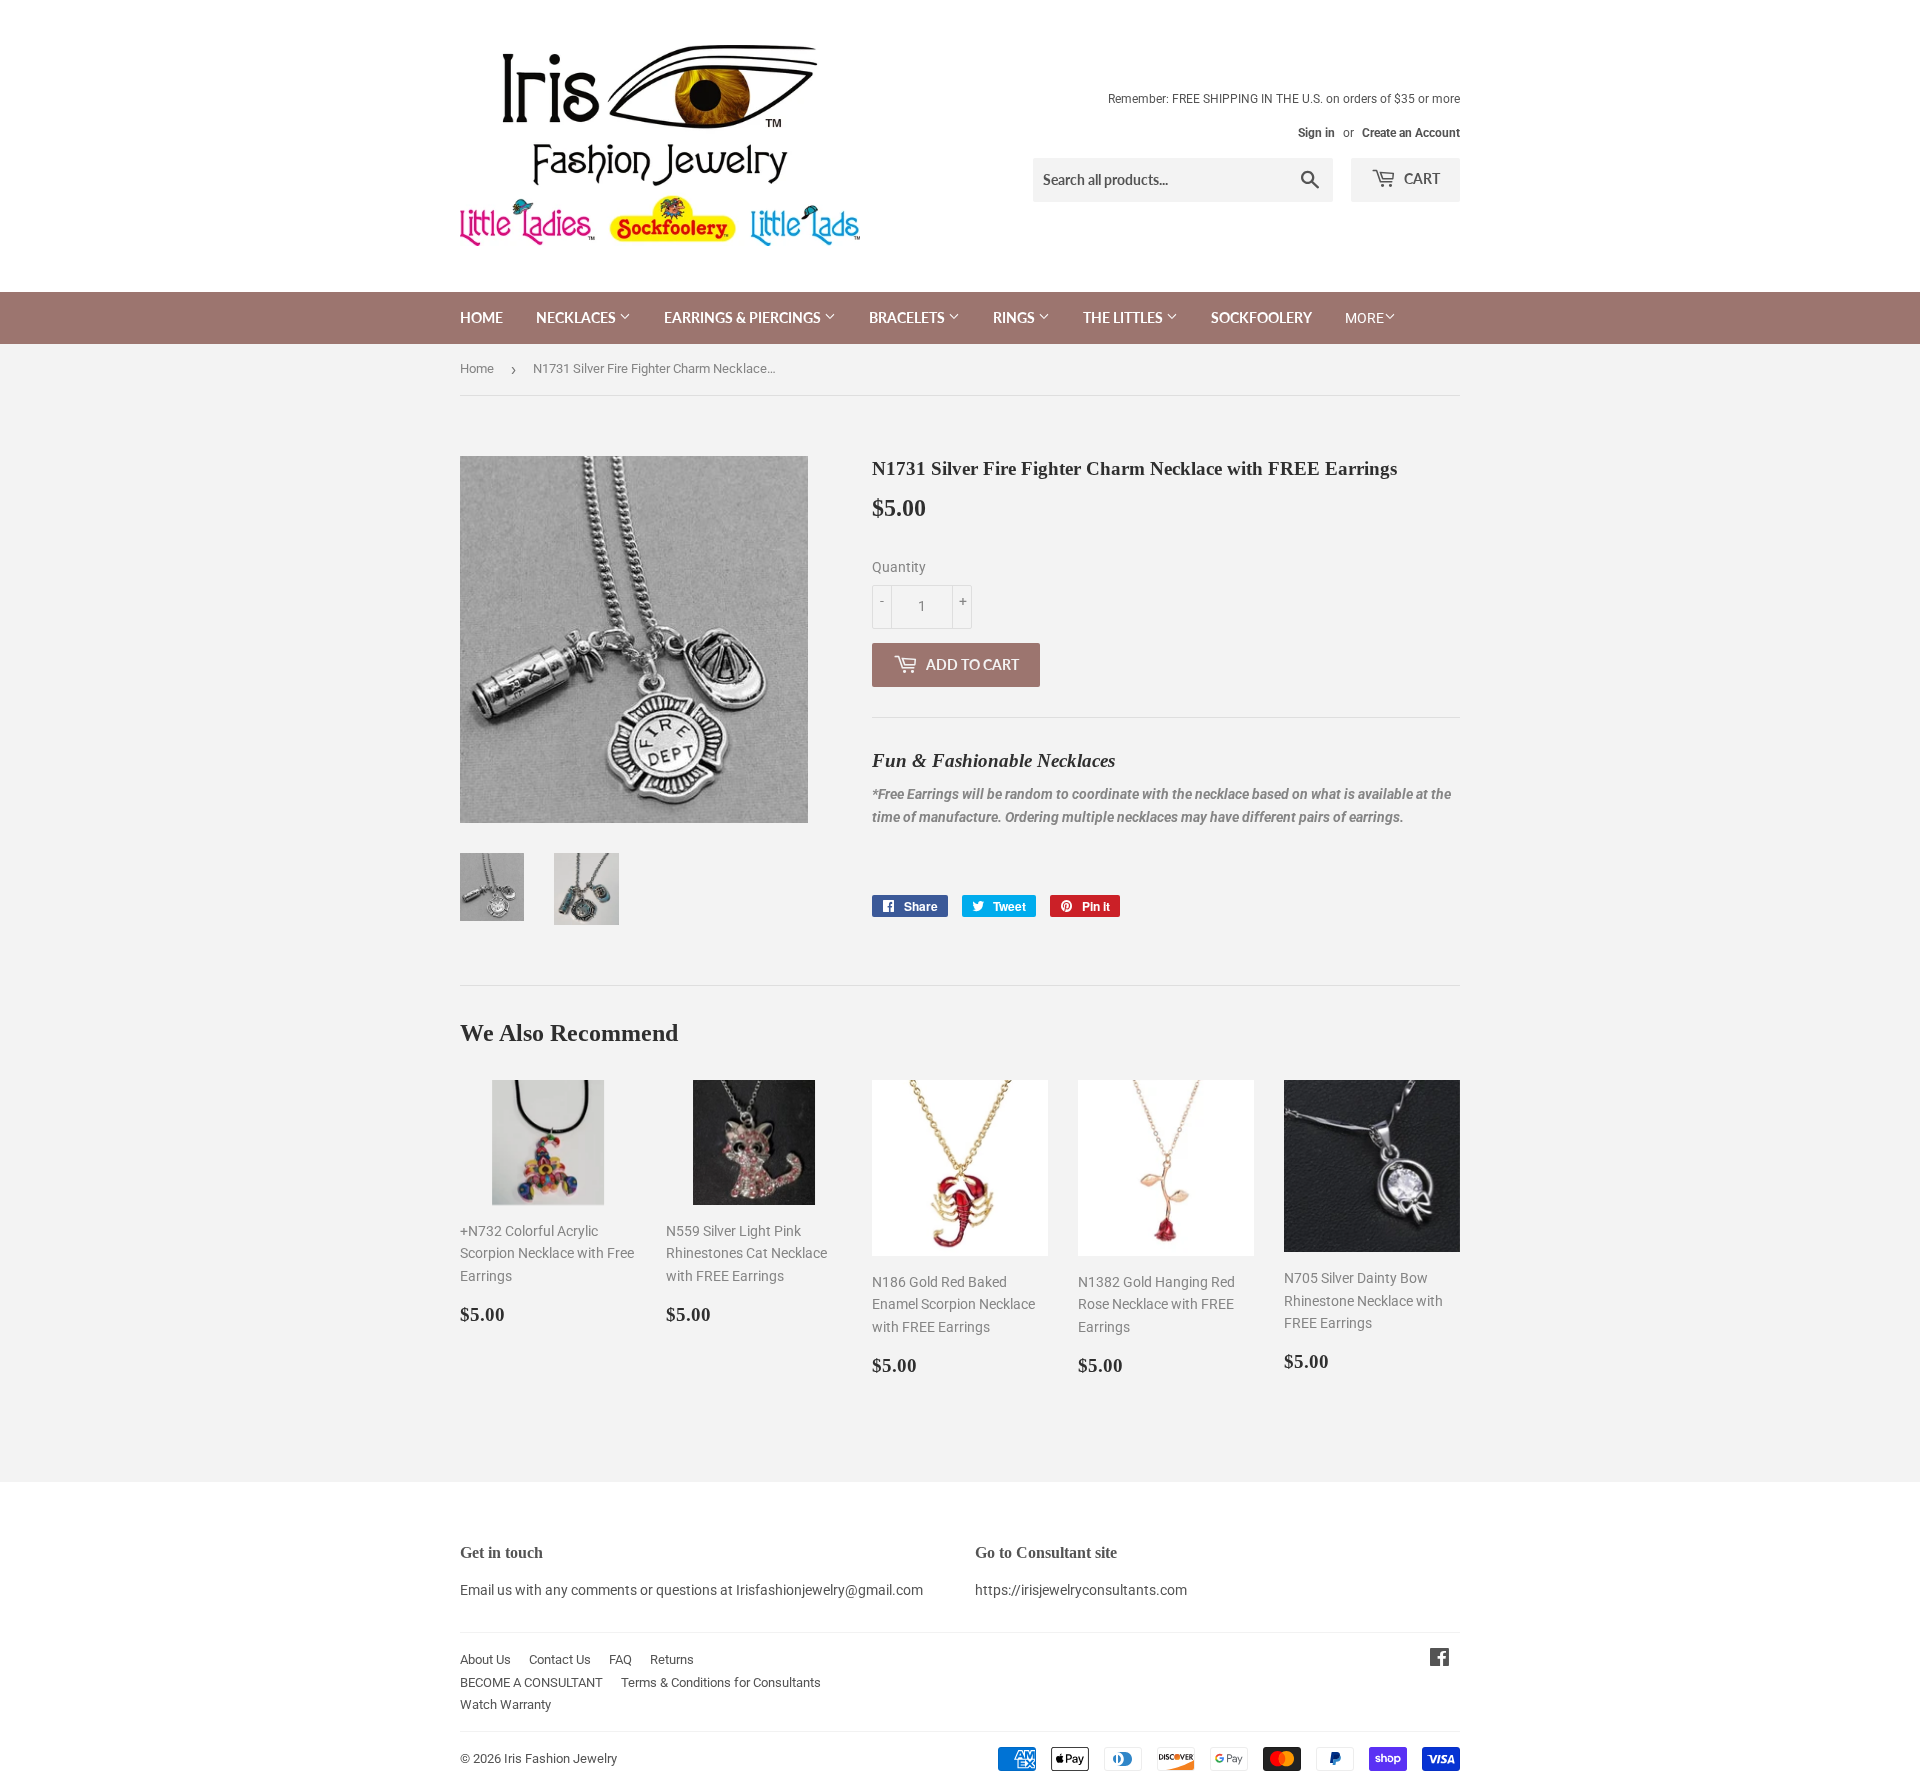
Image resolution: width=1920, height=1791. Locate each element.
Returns (672, 1659)
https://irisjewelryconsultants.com (1081, 1590)
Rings (1015, 317)
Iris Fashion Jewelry (560, 1758)
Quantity (899, 567)
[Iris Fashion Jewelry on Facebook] (1439, 1660)
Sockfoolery (1261, 317)
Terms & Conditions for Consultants (721, 1682)
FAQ (620, 1659)
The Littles (1124, 317)
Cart (1420, 178)
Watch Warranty (505, 1704)
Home (481, 317)
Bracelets (908, 317)
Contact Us (560, 1659)
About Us (485, 1659)
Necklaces (577, 317)
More (1364, 318)
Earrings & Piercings (744, 317)
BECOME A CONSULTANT (531, 1682)
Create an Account (1411, 133)
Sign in (1316, 133)
